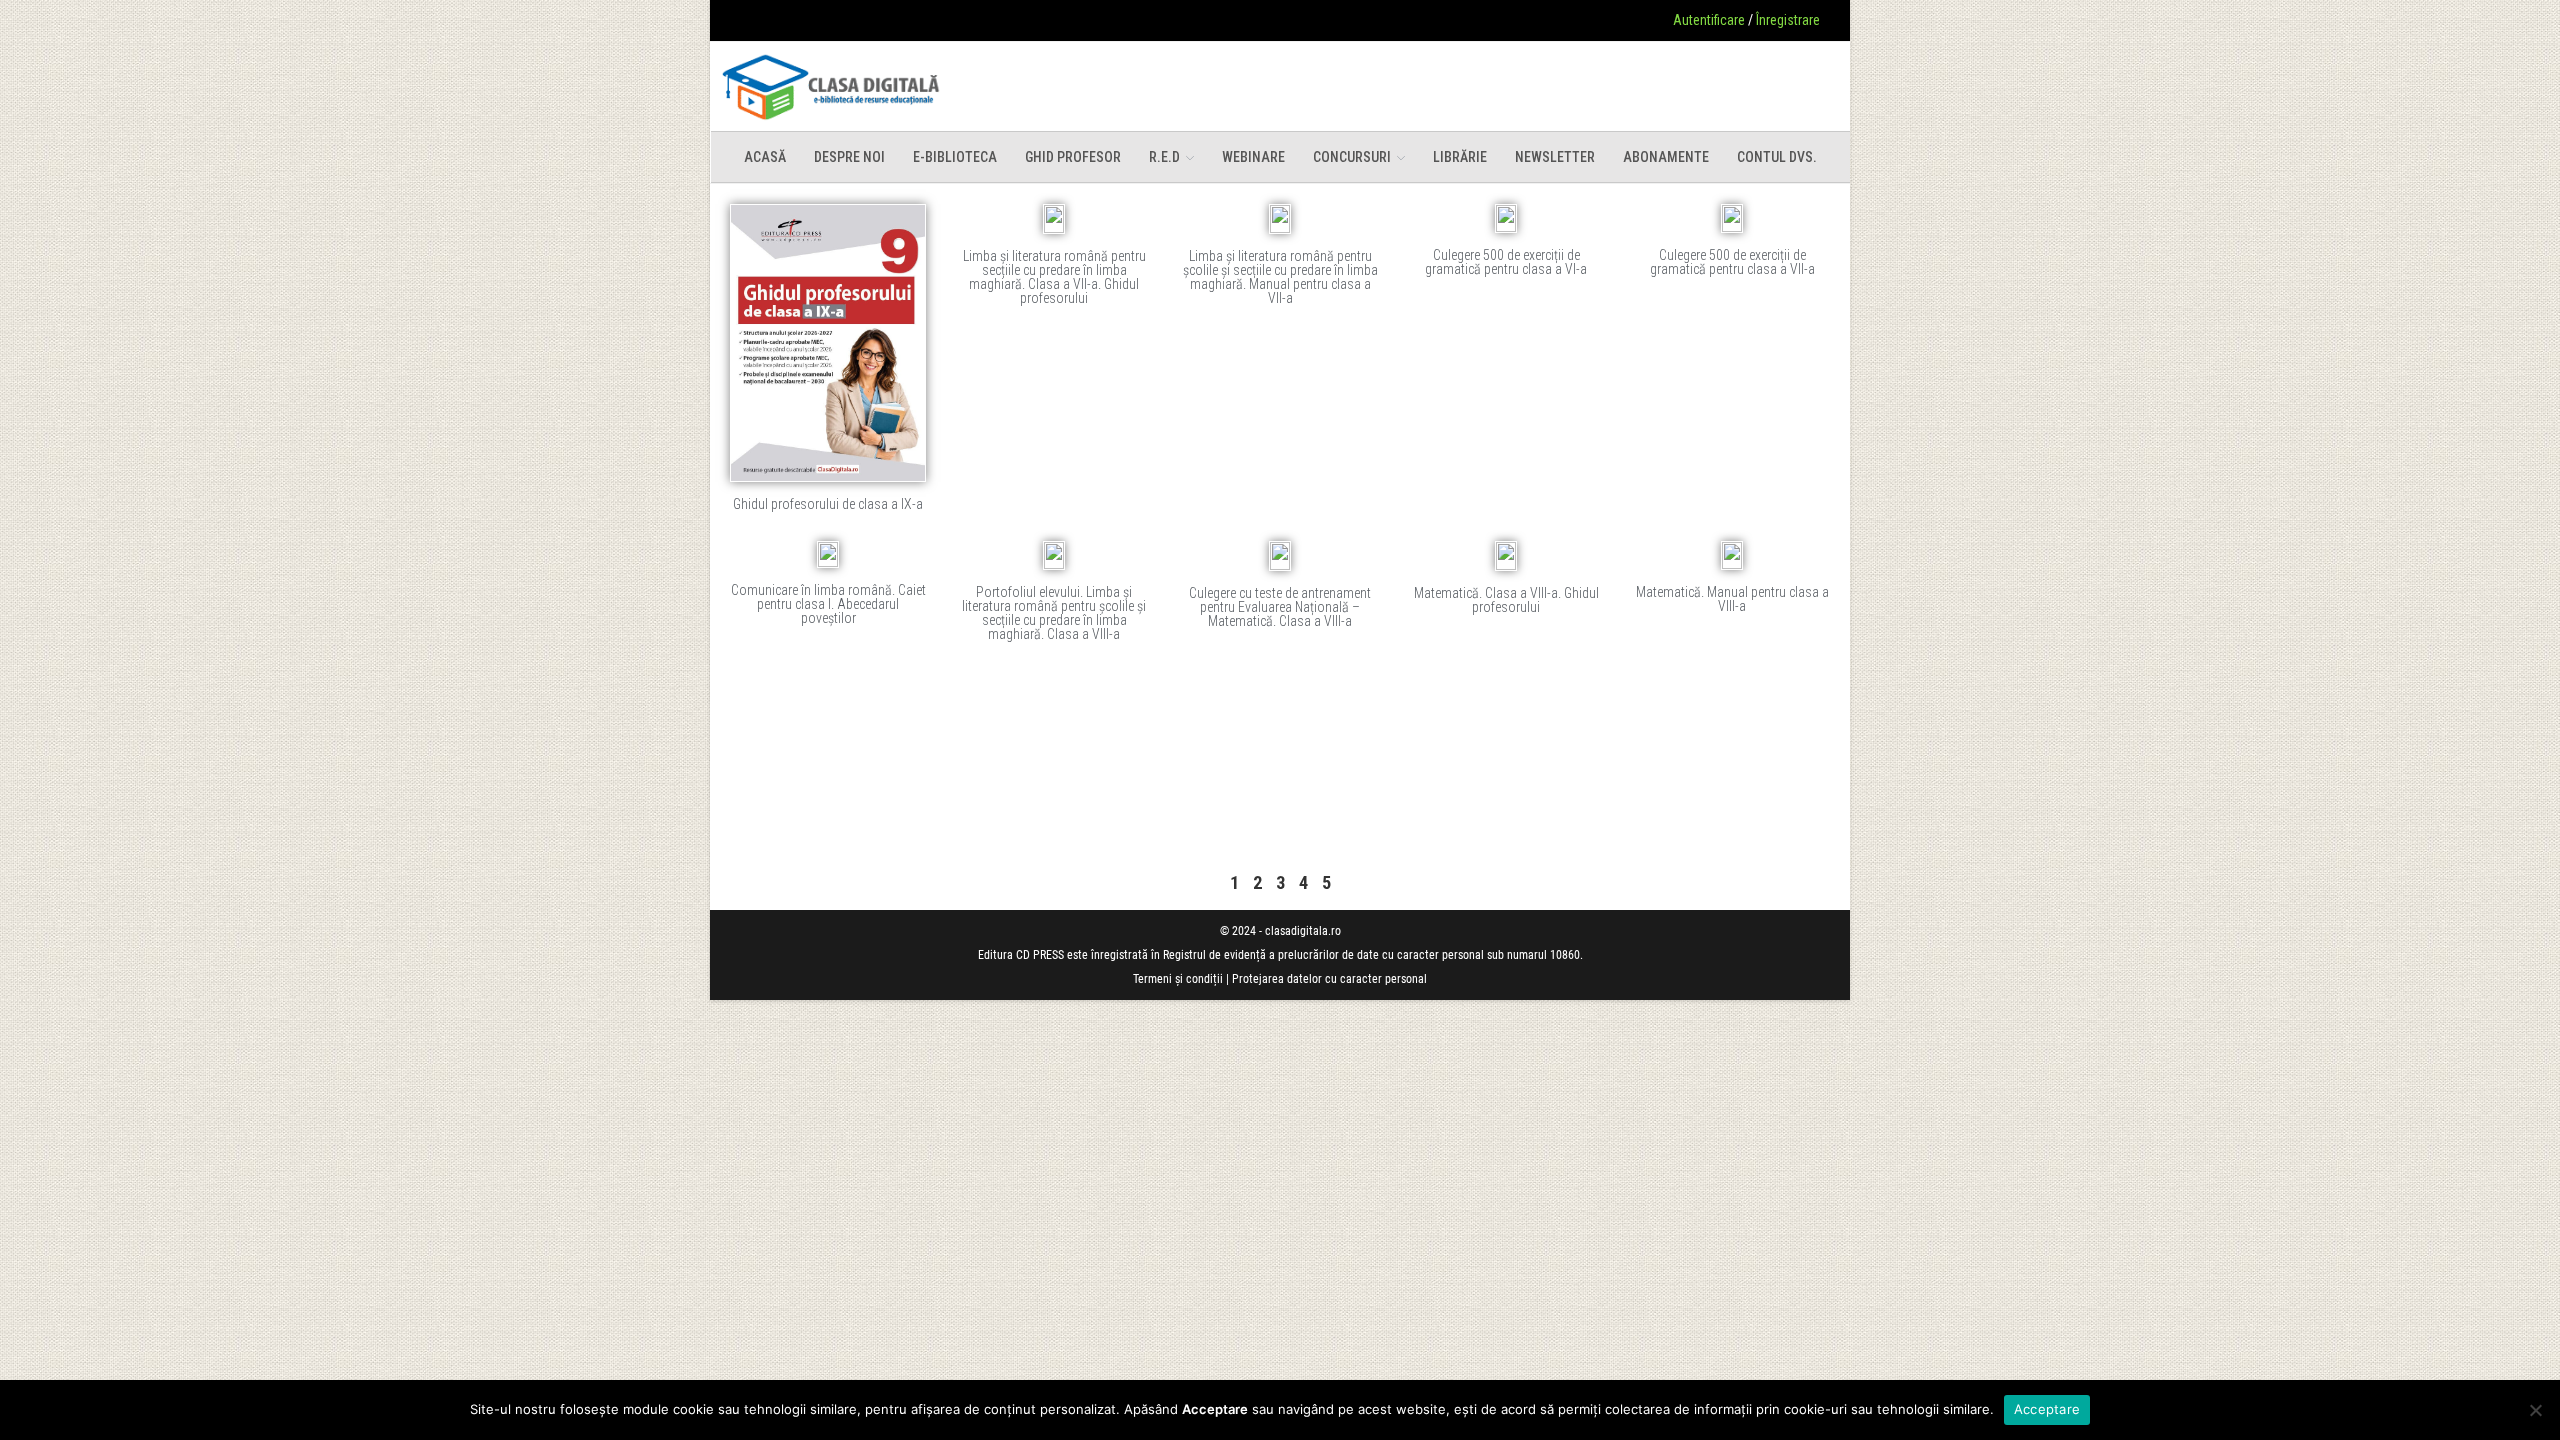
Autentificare (1709, 20)
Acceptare (2047, 1409)
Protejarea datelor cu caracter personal (1329, 979)
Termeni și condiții (1178, 979)
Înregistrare (1788, 20)
